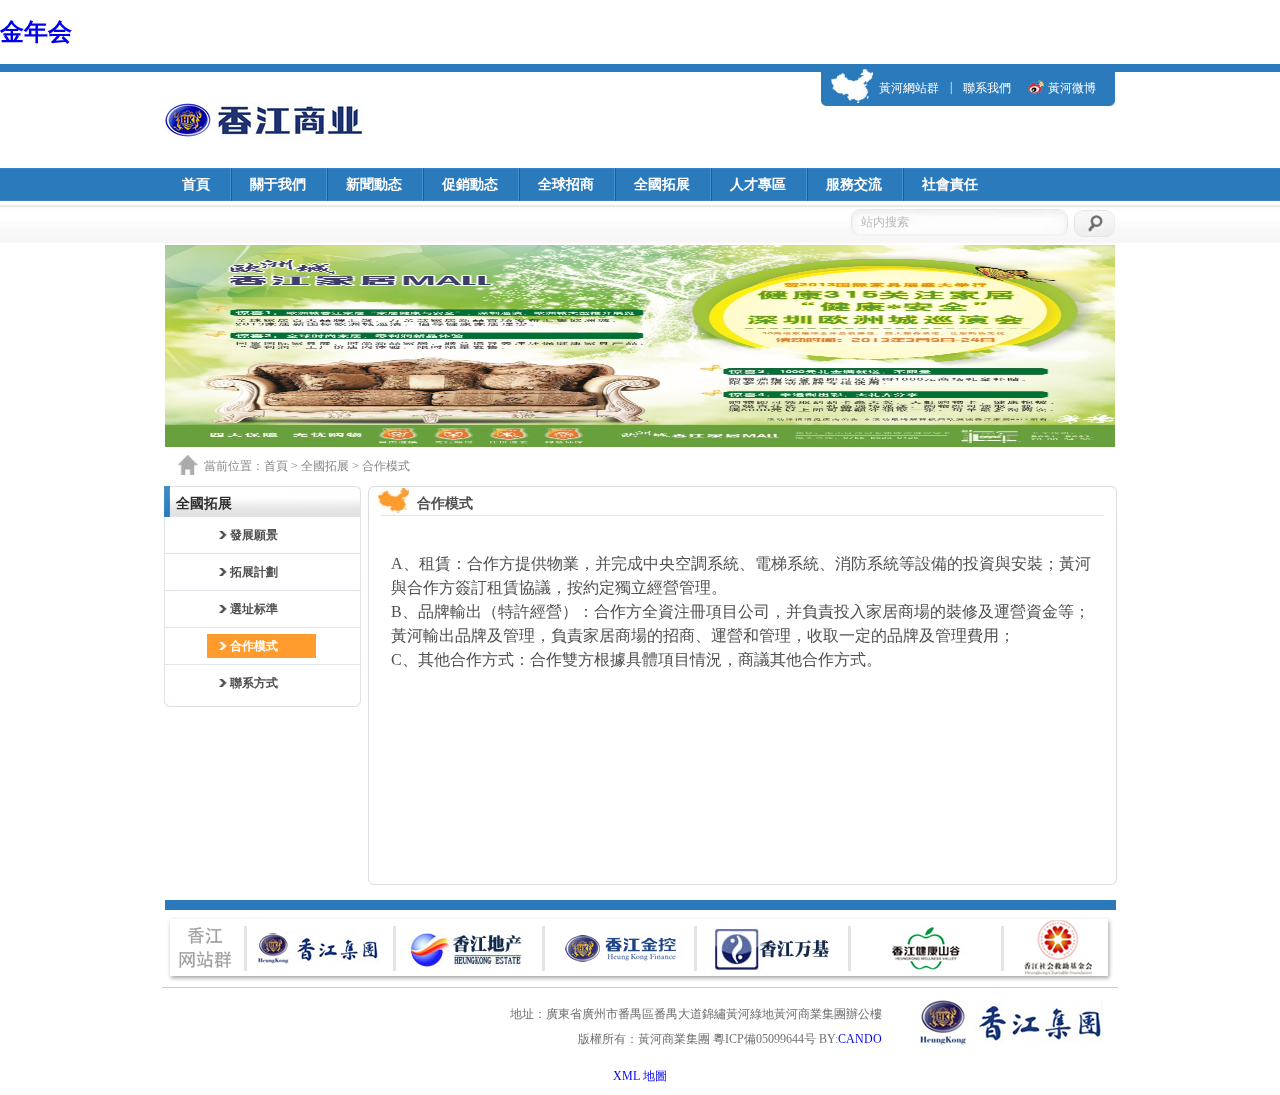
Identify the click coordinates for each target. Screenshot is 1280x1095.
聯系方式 (254, 683)
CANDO (860, 1039)
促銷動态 (470, 184)
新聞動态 (374, 184)
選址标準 (254, 609)
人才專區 (758, 184)
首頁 (196, 184)
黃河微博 (1072, 88)
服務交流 (854, 184)
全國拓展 (662, 184)
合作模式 (254, 646)
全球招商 (566, 184)
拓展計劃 (254, 572)
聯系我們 (987, 88)
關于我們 (278, 184)
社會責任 (950, 184)
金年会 (36, 32)
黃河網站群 (909, 88)
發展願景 (254, 535)
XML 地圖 (640, 1076)
